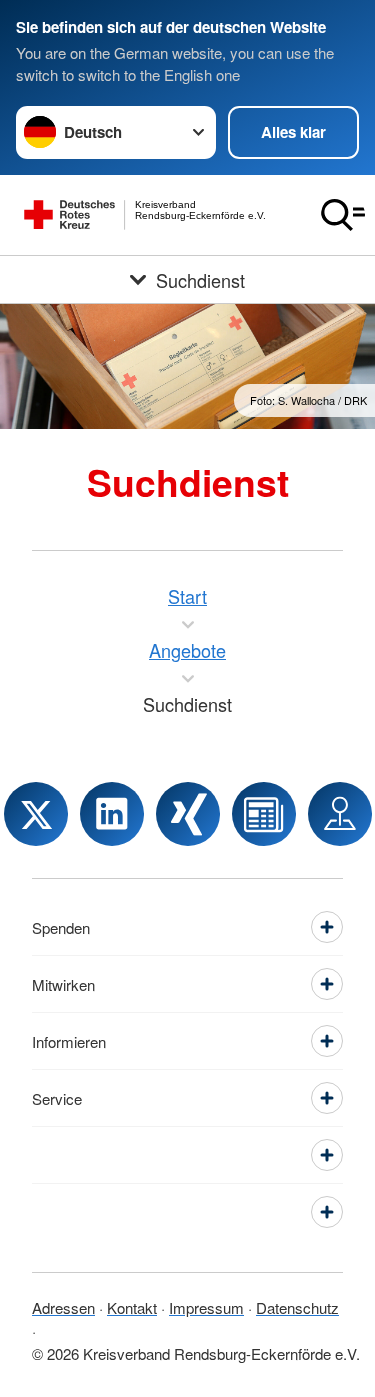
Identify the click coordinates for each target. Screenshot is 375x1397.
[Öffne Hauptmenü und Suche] (343, 215)
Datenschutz (297, 1307)
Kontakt (132, 1307)
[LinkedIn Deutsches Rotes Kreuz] (112, 814)
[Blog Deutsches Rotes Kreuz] (264, 814)
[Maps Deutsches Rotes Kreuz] (340, 814)
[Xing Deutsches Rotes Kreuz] (188, 814)
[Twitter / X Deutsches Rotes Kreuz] (36, 814)
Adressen (63, 1307)
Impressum (206, 1307)
